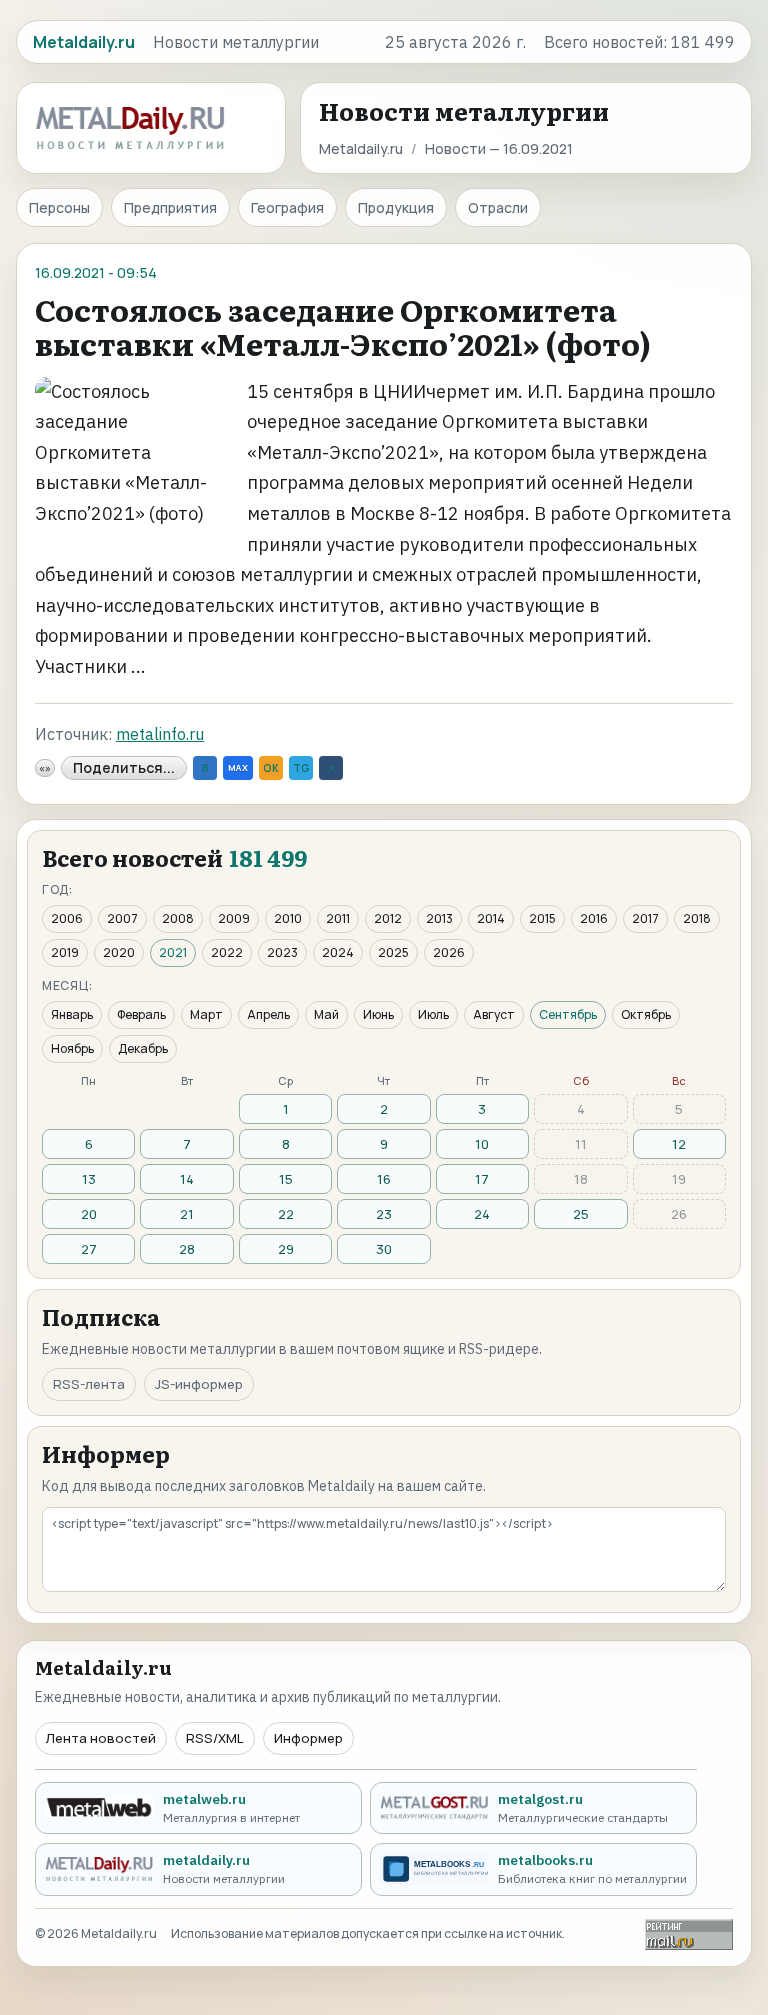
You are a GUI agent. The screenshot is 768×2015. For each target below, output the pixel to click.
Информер (308, 1738)
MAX (238, 767)
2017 (645, 918)
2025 (393, 952)
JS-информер (199, 1384)
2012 (388, 918)
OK (271, 768)
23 (384, 1214)
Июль (433, 1014)
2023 (282, 952)
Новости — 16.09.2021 (499, 148)
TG (301, 768)
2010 (288, 918)
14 (187, 1179)
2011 (338, 918)
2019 (65, 952)
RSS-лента (89, 1384)
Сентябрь (568, 1014)
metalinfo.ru (160, 734)
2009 (234, 918)
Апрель (268, 1014)
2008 (178, 918)
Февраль (141, 1014)
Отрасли (498, 207)
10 (482, 1144)
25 (581, 1214)
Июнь (378, 1014)
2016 (594, 918)
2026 (449, 952)
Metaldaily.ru (361, 148)
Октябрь (646, 1014)
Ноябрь (72, 1048)
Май (326, 1014)
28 (187, 1249)
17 (482, 1179)
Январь (72, 1014)
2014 (491, 918)
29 (286, 1249)
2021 (173, 952)
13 (89, 1179)
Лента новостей (101, 1738)
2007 (122, 918)
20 (89, 1214)
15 (286, 1179)
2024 (338, 952)
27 (89, 1249)
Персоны (59, 207)
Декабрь (143, 1048)
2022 (227, 952)
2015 (542, 918)
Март (206, 1014)
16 (384, 1179)
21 (187, 1214)
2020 (119, 952)
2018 (697, 918)
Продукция (396, 207)
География (287, 207)
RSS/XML (215, 1738)
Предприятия (170, 207)
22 (286, 1214)
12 (679, 1144)
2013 (439, 918)
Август (494, 1014)
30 (384, 1249)
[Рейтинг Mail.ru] (689, 1934)
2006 (67, 918)
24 (482, 1214)
